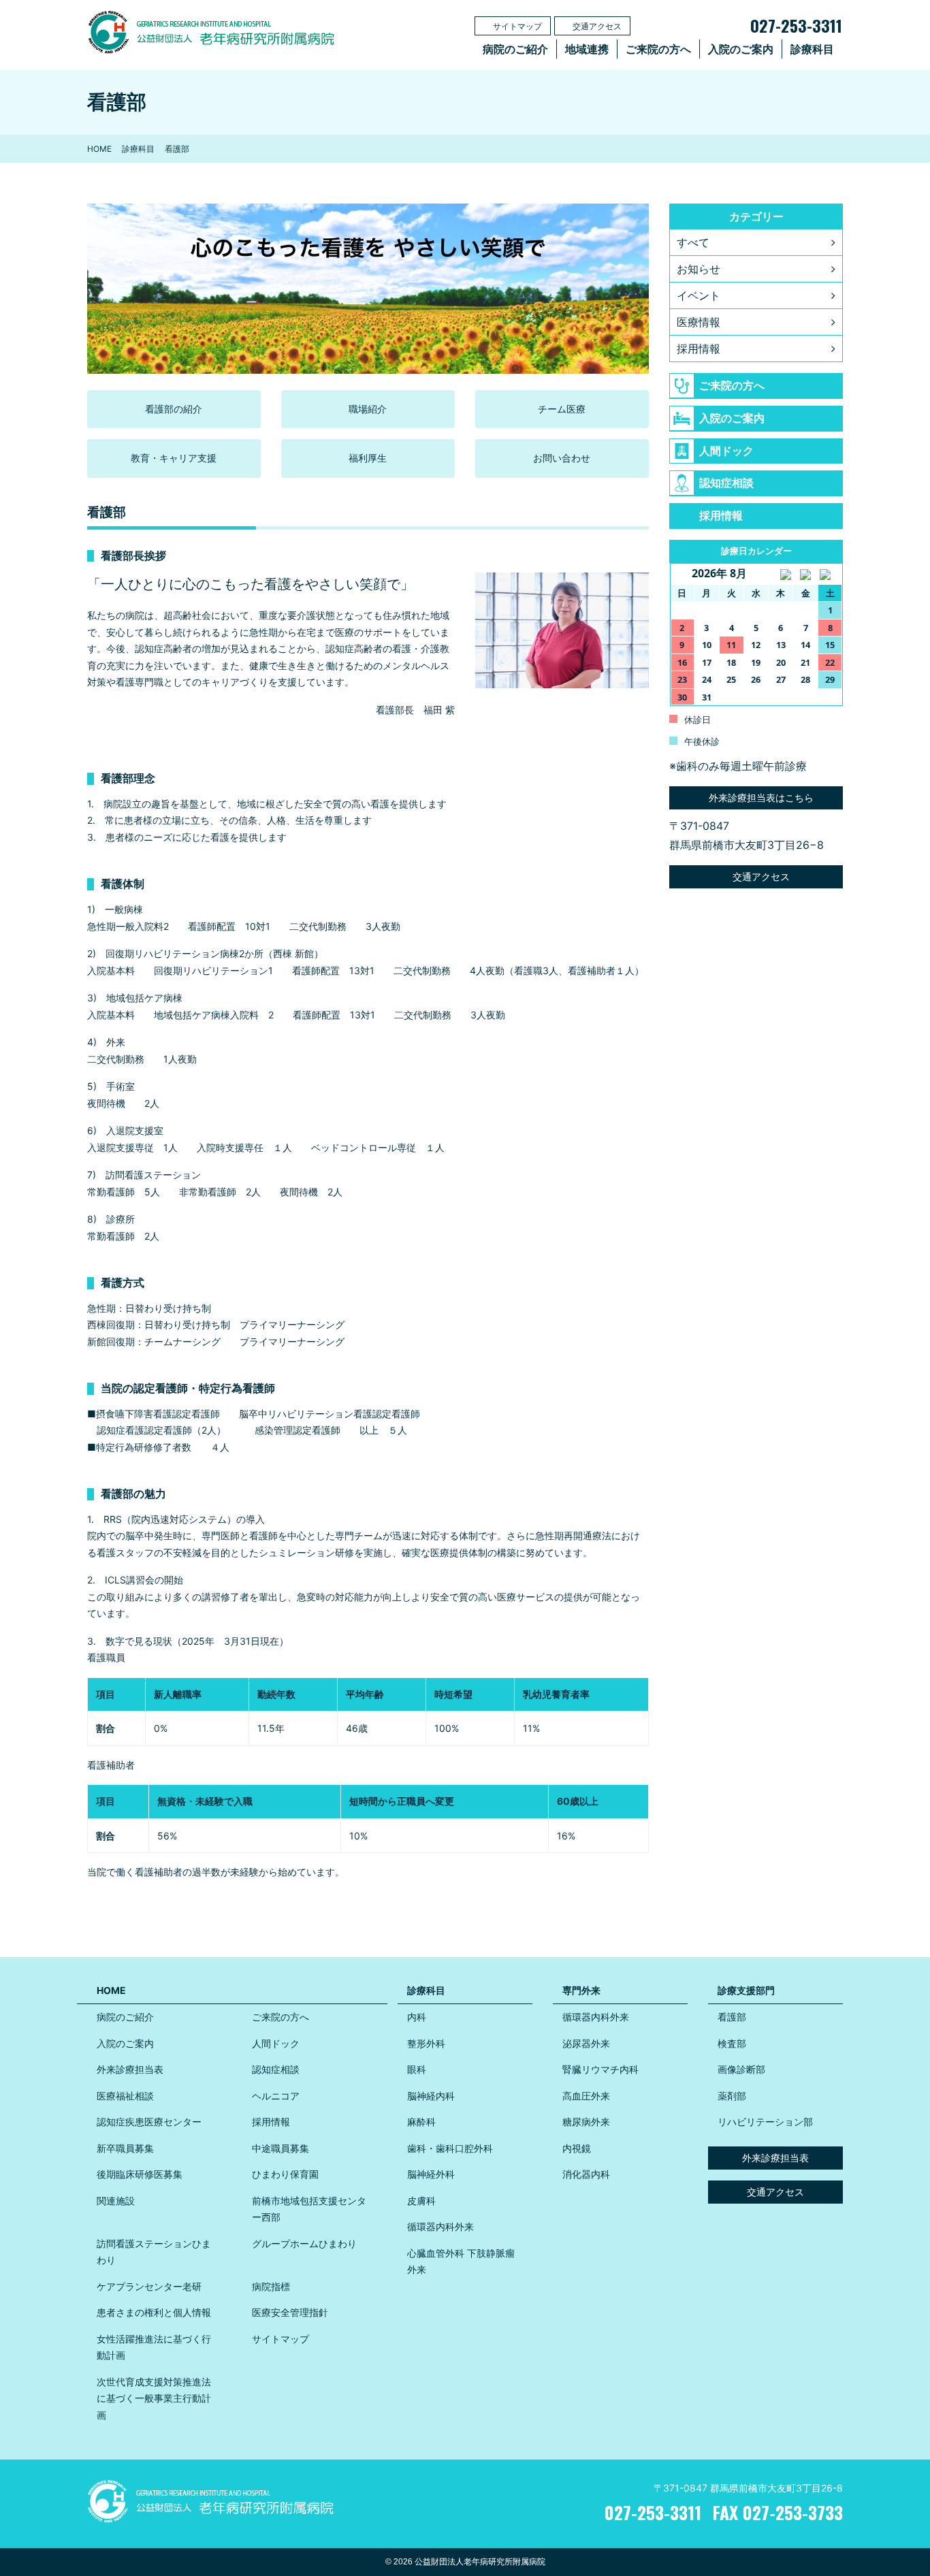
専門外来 (581, 1990)
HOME (99, 149)
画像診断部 (741, 2069)
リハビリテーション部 (765, 2122)
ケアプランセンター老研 (149, 2286)
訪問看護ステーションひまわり (154, 2252)
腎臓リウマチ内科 (600, 2069)
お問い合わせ (562, 458)
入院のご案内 (741, 49)
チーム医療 (562, 409)
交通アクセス (597, 26)
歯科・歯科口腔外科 (450, 2148)
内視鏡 (577, 2148)
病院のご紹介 (515, 49)
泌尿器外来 (586, 2043)
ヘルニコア (276, 2096)
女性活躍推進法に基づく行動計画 (154, 2347)
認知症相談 (726, 483)
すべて (693, 242)
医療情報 (699, 322)
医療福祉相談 (125, 2096)
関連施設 (116, 2201)
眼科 (417, 2069)
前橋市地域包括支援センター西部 (309, 2209)
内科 (417, 2017)
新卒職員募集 (125, 2148)
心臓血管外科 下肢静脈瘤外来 (461, 2261)
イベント (699, 295)
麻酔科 (421, 2122)
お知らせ (699, 269)
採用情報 (699, 349)
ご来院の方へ (658, 49)
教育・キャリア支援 (174, 458)
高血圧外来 (586, 2096)
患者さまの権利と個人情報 (154, 2312)
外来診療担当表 (130, 2069)
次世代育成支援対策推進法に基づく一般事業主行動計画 (154, 2398)
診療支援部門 (746, 1990)
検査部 (732, 2043)
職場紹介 (368, 409)
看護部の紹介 (174, 409)
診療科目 (812, 49)
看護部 (732, 2017)
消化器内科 (586, 2174)
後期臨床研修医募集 (140, 2174)
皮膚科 (421, 2201)
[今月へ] (805, 574)
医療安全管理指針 (290, 2312)
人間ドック (726, 451)
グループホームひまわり (304, 2243)
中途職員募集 (280, 2148)
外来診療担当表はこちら (760, 798)
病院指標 (271, 2286)
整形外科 (426, 2043)
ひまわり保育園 (285, 2174)
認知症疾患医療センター (149, 2122)
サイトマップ (517, 26)
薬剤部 (732, 2096)
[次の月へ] (830, 574)
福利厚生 (368, 458)
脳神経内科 (431, 2096)
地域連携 (587, 49)
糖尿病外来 (586, 2122)
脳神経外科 (431, 2174)
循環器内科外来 (440, 2226)
